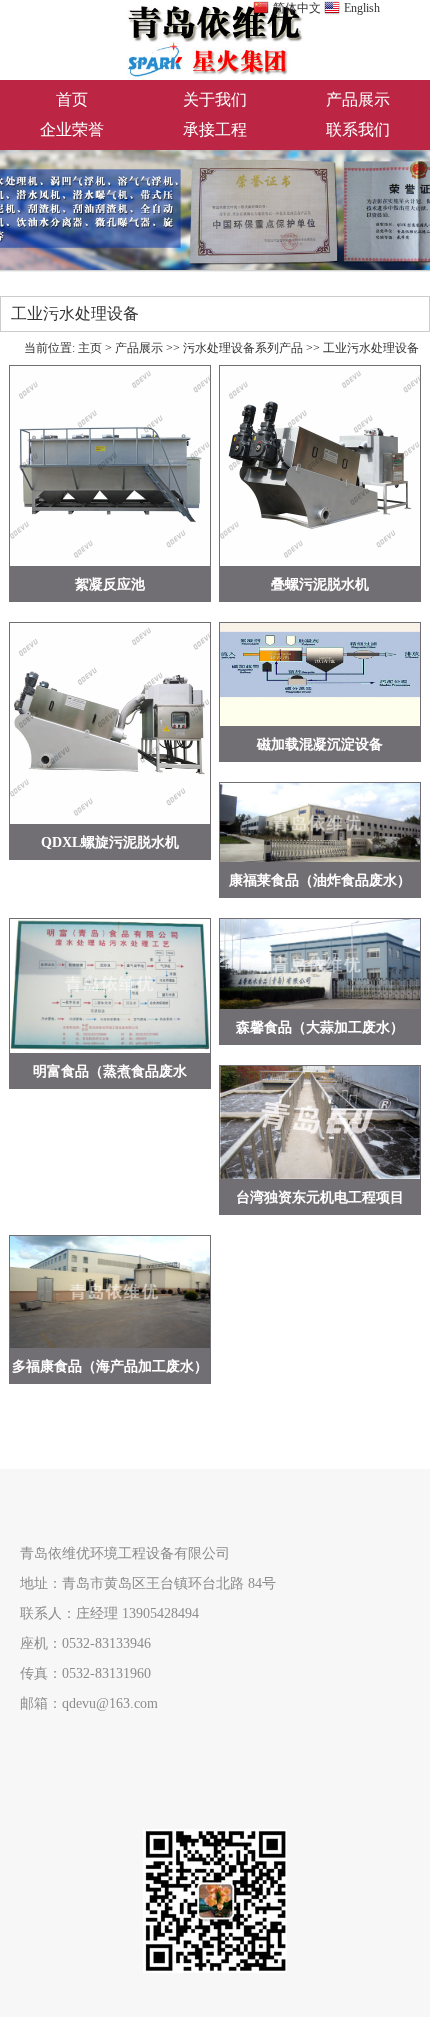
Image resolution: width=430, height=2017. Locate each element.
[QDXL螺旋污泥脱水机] (110, 723)
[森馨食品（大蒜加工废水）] (320, 964)
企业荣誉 (72, 129)
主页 (90, 348)
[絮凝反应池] (110, 466)
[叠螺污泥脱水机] (320, 466)
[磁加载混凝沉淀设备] (320, 674)
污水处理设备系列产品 (243, 348)
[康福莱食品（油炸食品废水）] (320, 822)
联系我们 (358, 129)
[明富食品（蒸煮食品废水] (110, 986)
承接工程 (215, 129)
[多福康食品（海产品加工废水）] (110, 1292)
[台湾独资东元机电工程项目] (320, 1122)
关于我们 (215, 99)
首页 (72, 99)
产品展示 (358, 99)
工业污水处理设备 (371, 348)
